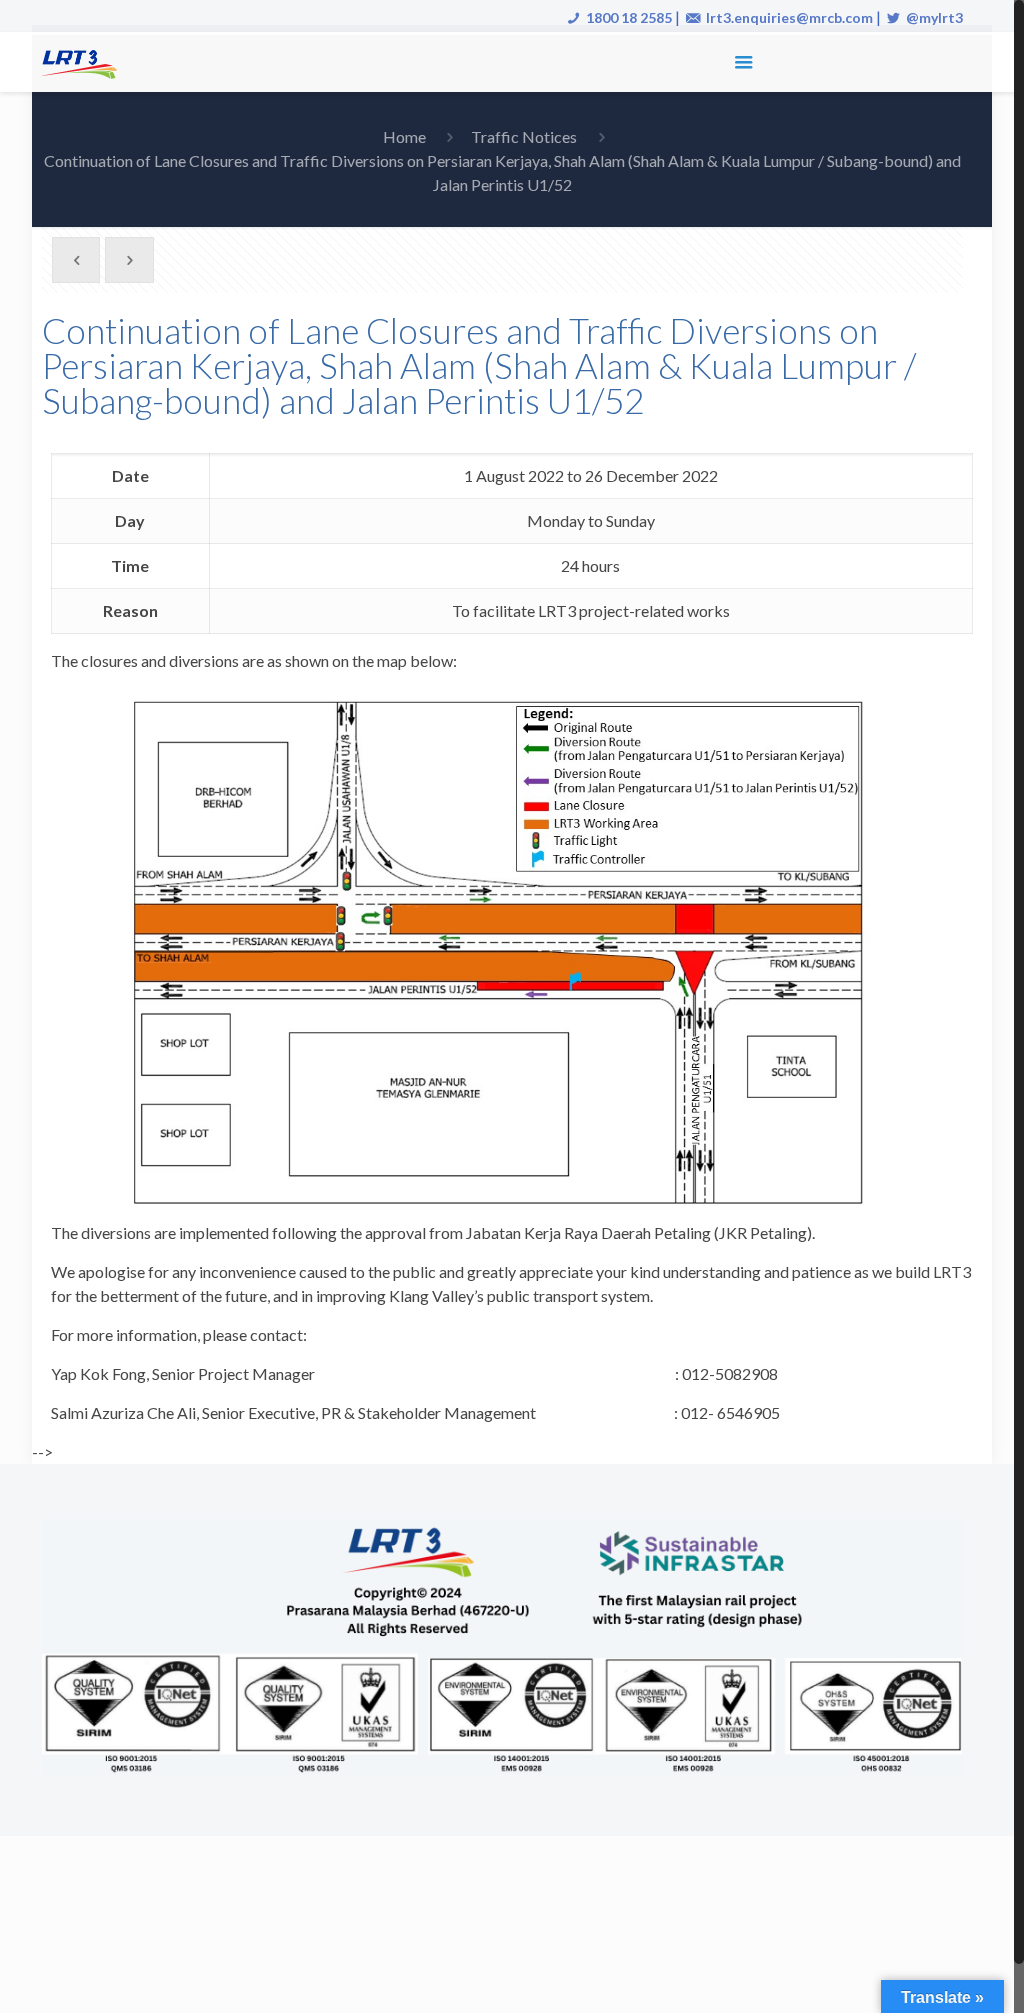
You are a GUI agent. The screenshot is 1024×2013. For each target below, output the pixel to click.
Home (404, 136)
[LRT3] (83, 62)
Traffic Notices (524, 136)
